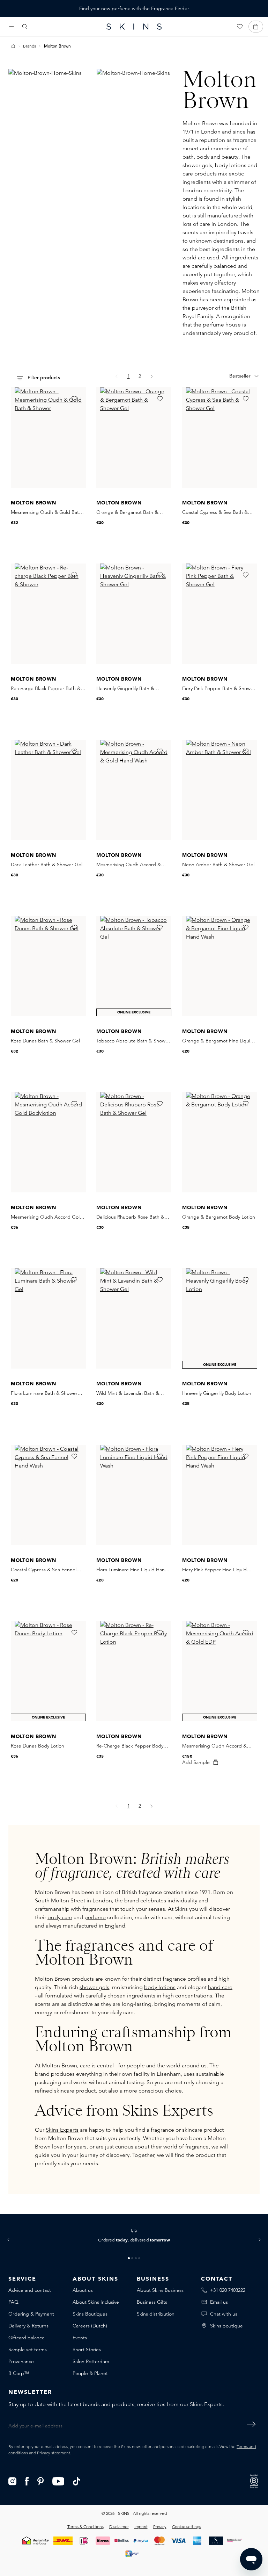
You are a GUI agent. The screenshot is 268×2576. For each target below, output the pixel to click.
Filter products (43, 378)
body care (60, 1917)
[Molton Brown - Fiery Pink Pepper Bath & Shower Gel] (220, 614)
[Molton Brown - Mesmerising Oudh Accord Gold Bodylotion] (48, 1142)
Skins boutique (226, 2326)
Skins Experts (62, 2130)
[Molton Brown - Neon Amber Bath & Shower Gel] (220, 790)
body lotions (160, 1987)
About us (83, 2290)
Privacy (160, 2527)
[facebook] (27, 2481)
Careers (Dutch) (90, 2326)
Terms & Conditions (85, 2527)
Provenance (21, 2361)
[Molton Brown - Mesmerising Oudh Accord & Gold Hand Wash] (134, 790)
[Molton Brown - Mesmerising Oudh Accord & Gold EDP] (220, 1671)
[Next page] (152, 376)
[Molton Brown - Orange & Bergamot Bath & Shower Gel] (134, 437)
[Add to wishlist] (74, 399)
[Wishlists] (240, 27)
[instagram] (12, 2481)
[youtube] (58, 2481)
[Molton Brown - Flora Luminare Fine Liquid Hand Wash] (134, 1495)
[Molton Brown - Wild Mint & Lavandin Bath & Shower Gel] (134, 1318)
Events (80, 2338)
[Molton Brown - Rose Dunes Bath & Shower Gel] (48, 966)
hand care (220, 1987)
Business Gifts (152, 2302)
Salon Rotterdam (91, 2361)
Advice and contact (30, 2290)
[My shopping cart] (256, 27)
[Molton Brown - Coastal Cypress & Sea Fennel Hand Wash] (48, 1495)
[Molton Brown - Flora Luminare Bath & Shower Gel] (48, 1318)
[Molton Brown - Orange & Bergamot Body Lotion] (220, 1142)
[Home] (13, 46)
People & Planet (90, 2373)
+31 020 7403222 (228, 2290)
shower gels (94, 1987)
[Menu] (12, 27)
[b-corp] (254, 2480)
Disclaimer (119, 2527)
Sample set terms (28, 2349)
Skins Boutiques (90, 2314)
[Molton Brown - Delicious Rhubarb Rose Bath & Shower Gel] (134, 1142)
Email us (219, 2302)
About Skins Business (160, 2290)
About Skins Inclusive (96, 2302)
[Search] (25, 27)
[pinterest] (41, 2481)
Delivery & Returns (28, 2326)
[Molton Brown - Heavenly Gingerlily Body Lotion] (220, 1318)
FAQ (13, 2302)
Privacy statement (54, 2453)
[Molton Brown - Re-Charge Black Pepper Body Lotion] (134, 1671)
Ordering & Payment (31, 2314)
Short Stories (87, 2349)
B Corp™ (19, 2373)
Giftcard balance (27, 2338)
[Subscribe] (251, 2424)
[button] (8, 2240)
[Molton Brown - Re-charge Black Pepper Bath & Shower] (48, 614)
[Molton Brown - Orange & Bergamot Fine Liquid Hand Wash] (220, 966)
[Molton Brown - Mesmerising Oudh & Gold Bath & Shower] (48, 437)
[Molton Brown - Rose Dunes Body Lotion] (48, 1671)
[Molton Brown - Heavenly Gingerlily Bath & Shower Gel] (134, 614)
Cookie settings (187, 2527)
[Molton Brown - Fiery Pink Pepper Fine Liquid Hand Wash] (220, 1495)
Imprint (141, 2527)
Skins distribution (156, 2314)
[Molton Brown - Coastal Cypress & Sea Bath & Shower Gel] (220, 437)
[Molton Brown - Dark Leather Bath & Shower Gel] (48, 790)
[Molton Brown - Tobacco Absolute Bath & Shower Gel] (134, 966)
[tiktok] (77, 2481)
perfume (95, 1917)
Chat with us (224, 2314)
